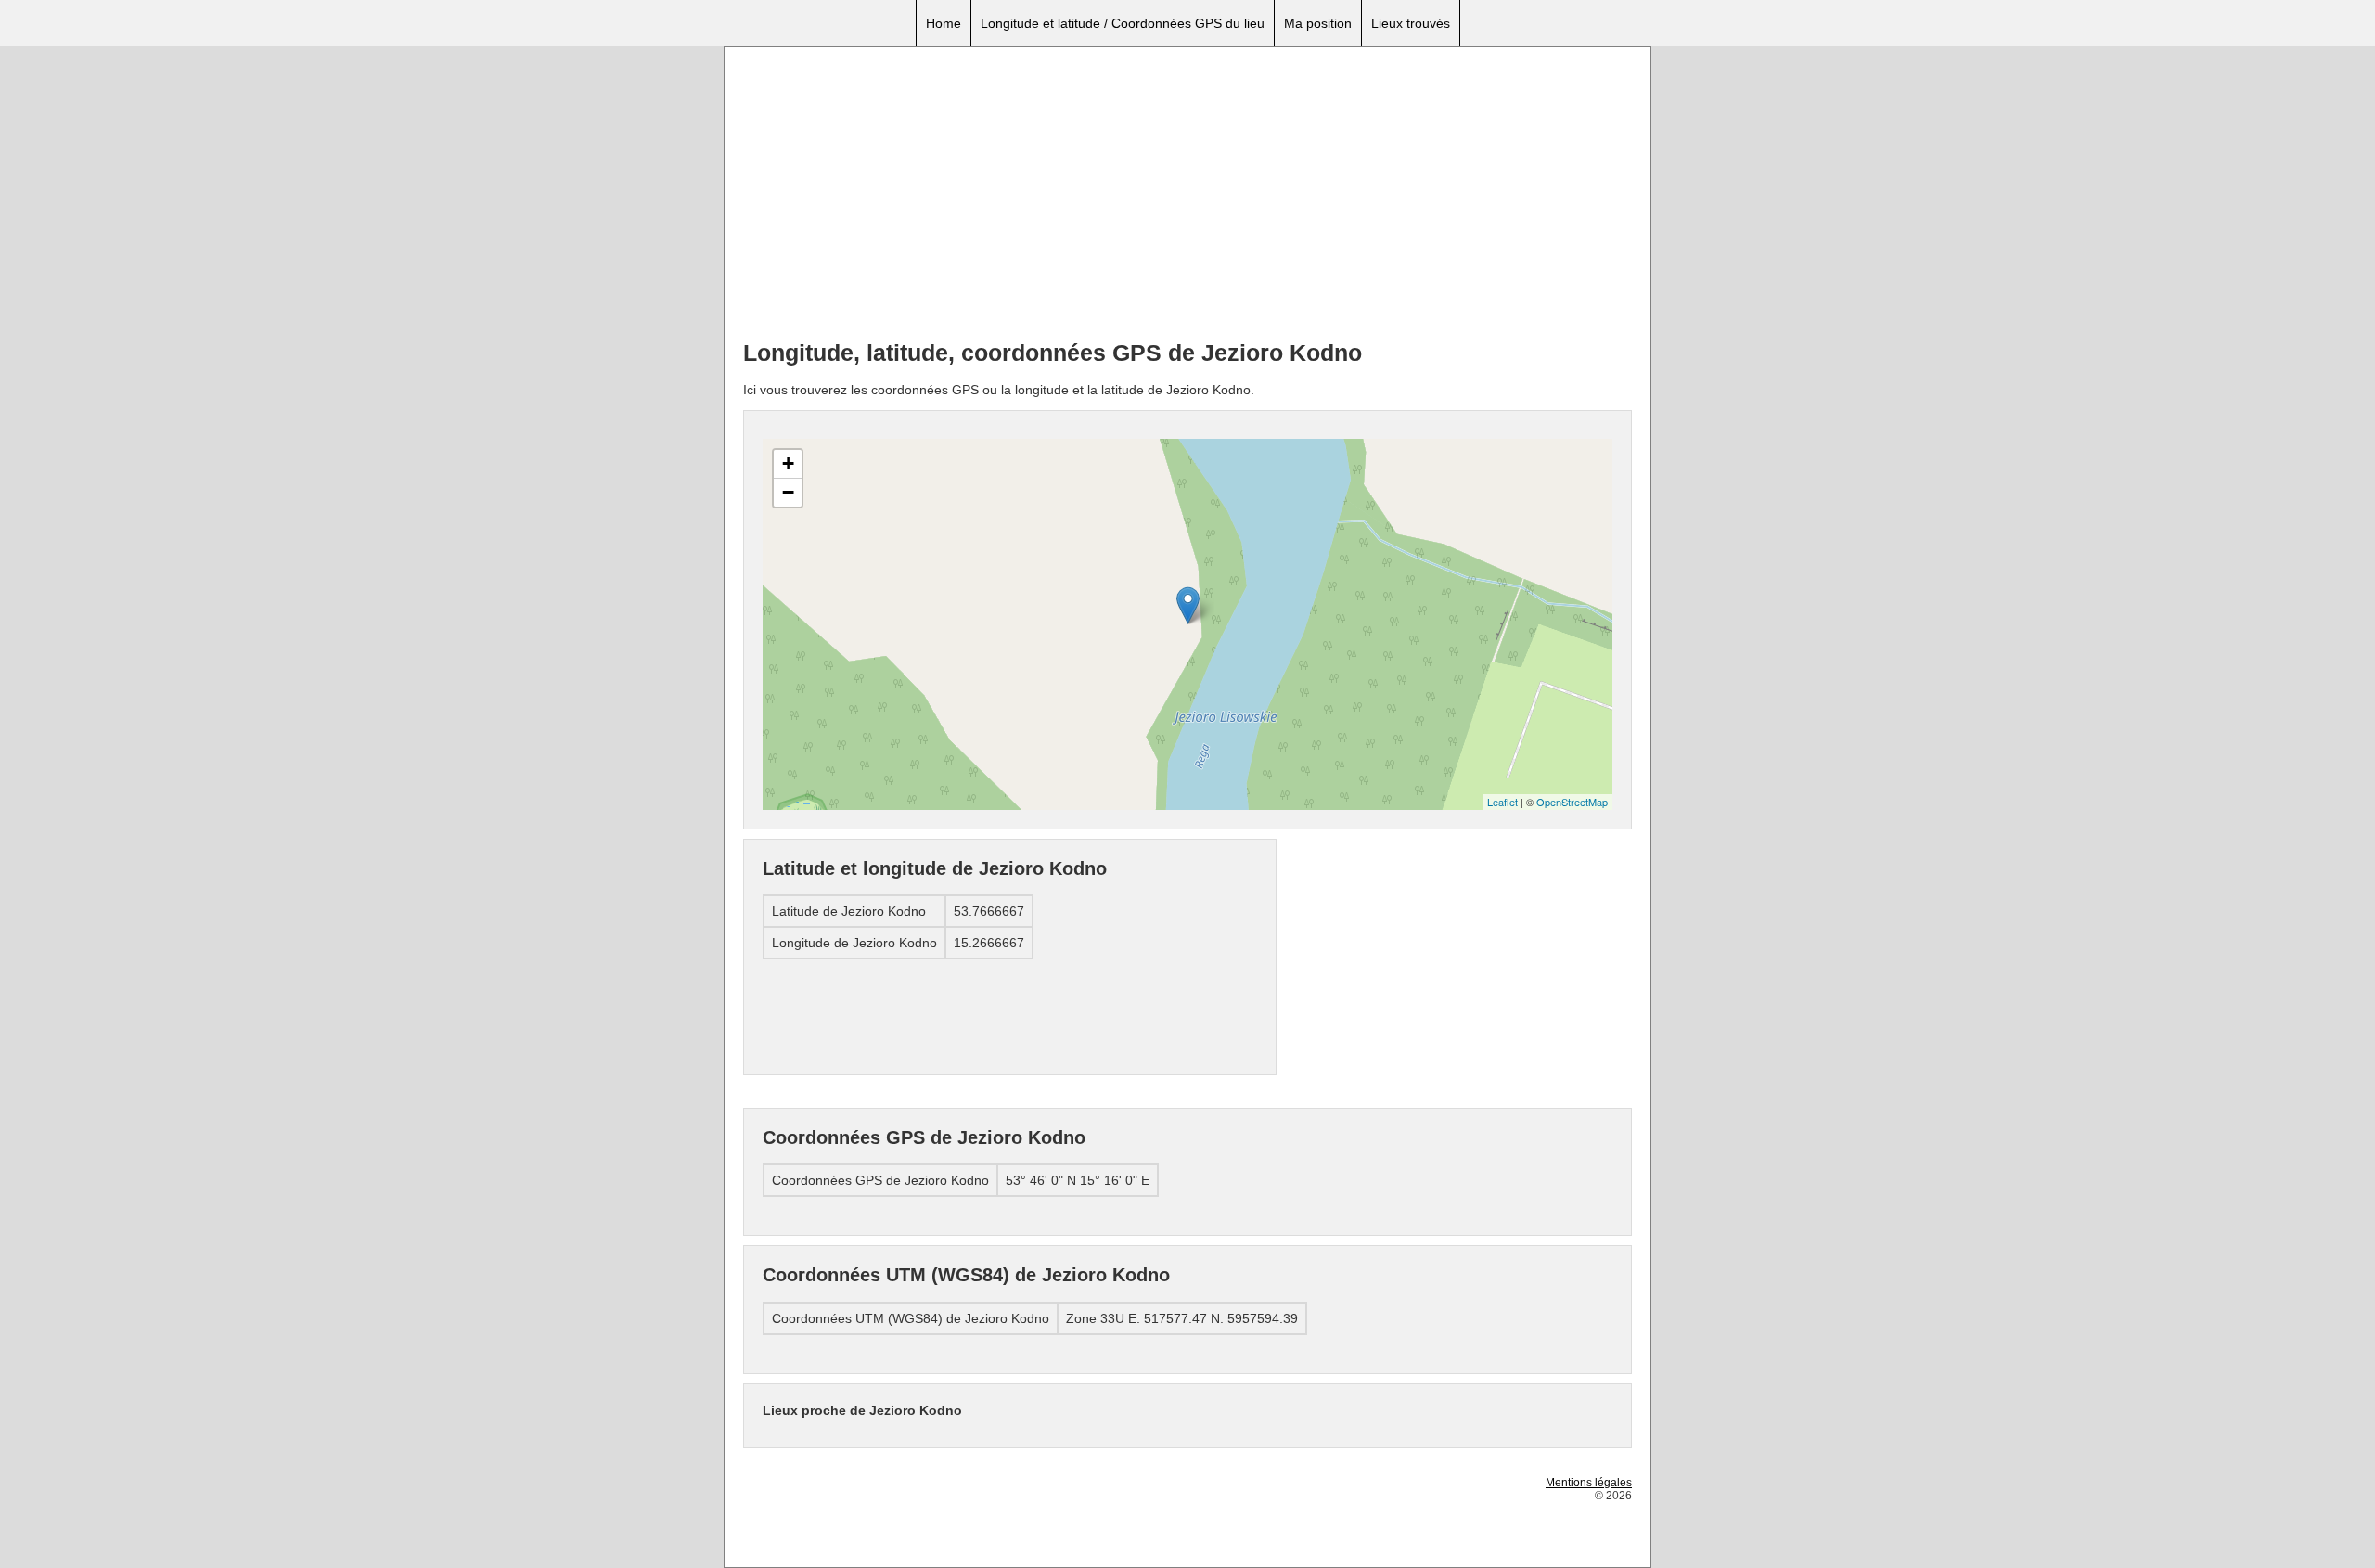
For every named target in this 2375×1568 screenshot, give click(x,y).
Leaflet (1502, 802)
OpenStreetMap (1572, 802)
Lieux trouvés (1411, 23)
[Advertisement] (1187, 196)
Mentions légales (1589, 1483)
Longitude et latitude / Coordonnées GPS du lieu (1123, 23)
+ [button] (788, 463)
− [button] (788, 492)
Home (944, 23)
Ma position (1318, 23)
